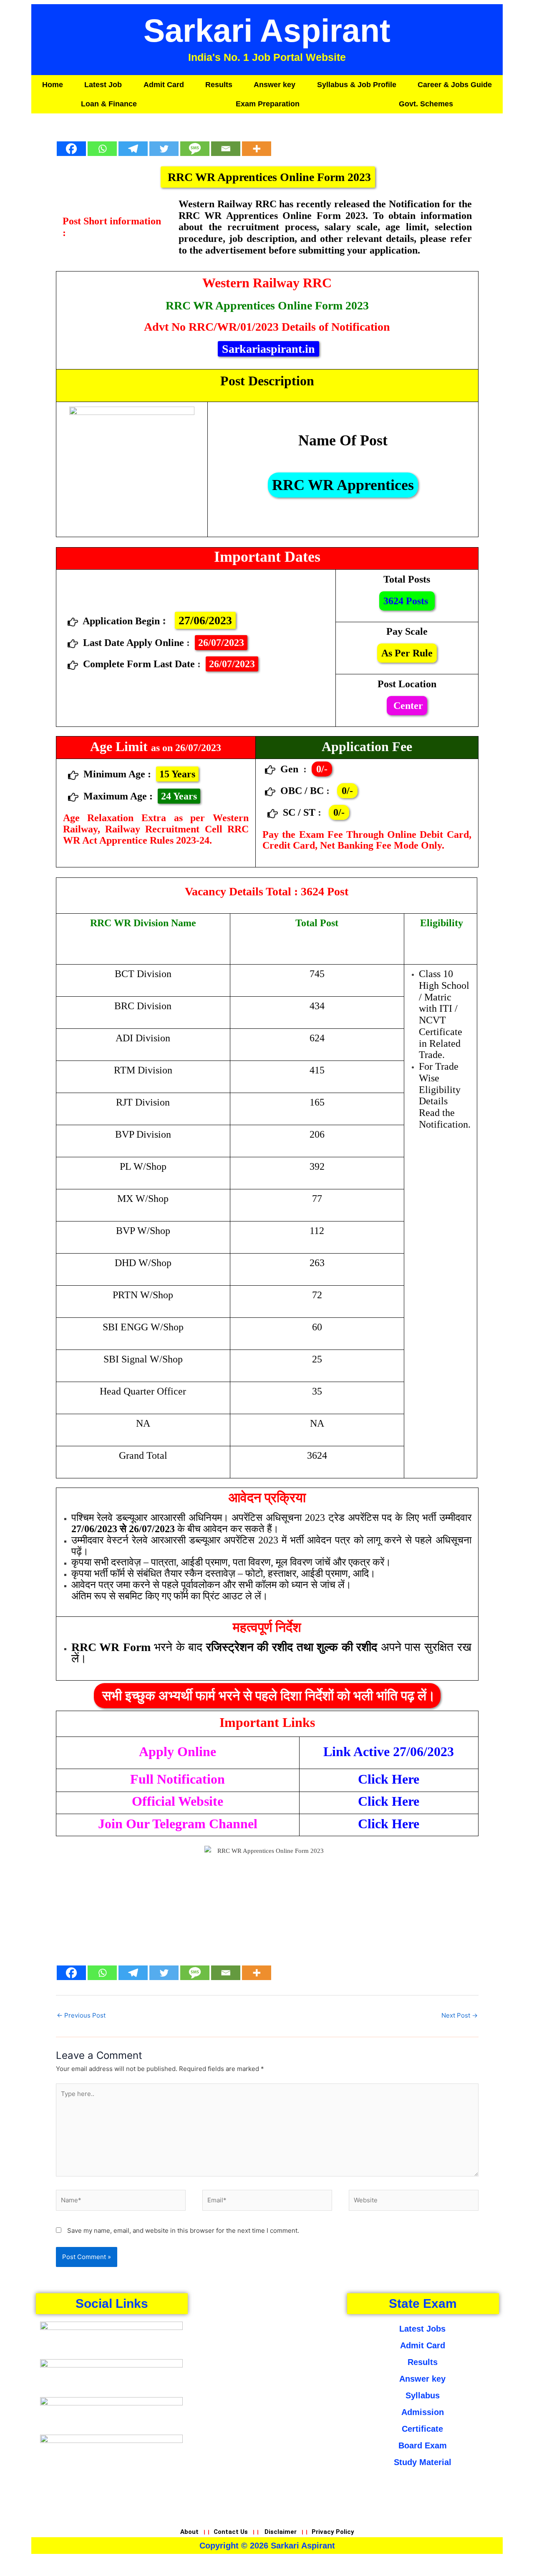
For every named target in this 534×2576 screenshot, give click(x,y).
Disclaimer (281, 2532)
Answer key (275, 85)
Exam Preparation (268, 104)
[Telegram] (133, 143)
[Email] (226, 143)
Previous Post (81, 2015)
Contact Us (231, 2532)
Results (219, 85)
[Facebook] (71, 143)
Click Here (389, 1779)
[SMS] (195, 143)
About (190, 2532)
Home (53, 85)
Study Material (423, 2462)
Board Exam (423, 2445)
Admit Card (164, 85)
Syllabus (423, 2395)
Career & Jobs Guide (455, 85)
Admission (423, 2412)
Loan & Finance (109, 104)
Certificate (422, 2429)
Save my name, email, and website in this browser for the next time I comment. (183, 2230)
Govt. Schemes (426, 104)
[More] (257, 143)
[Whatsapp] (102, 143)
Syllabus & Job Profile (357, 85)
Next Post (460, 2015)
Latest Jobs (422, 2329)
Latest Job (103, 85)
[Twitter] (164, 143)
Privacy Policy (333, 2532)
